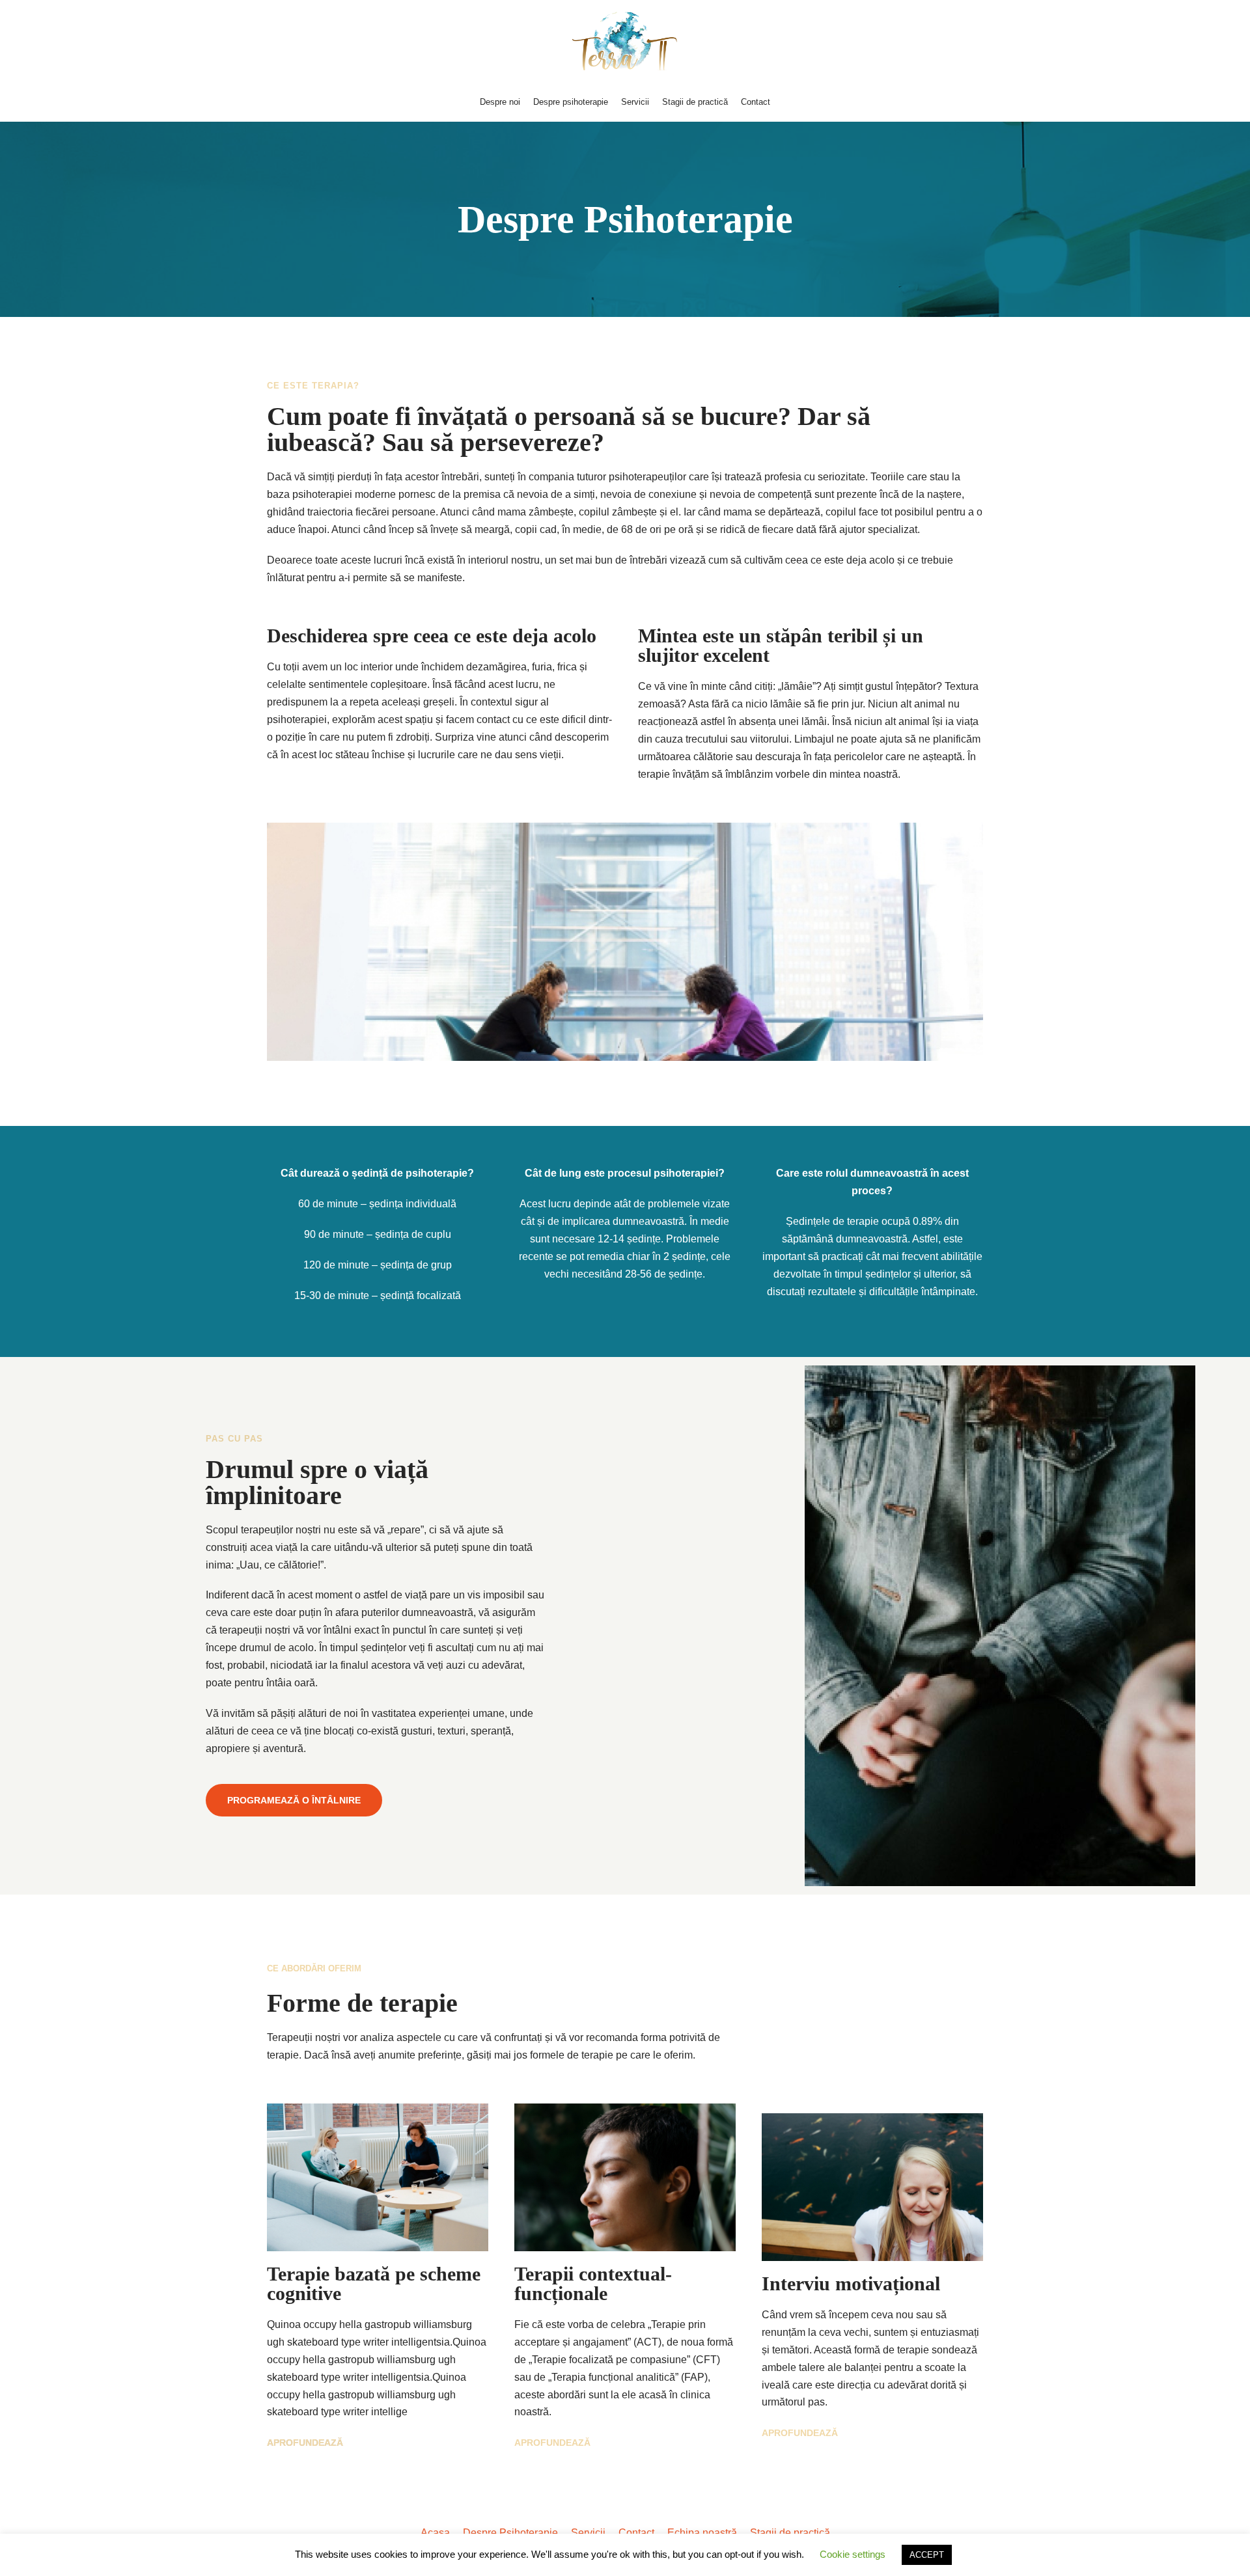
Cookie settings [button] (853, 2554)
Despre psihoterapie (571, 102)
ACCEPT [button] (927, 2555)
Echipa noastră (702, 2533)
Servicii (635, 102)
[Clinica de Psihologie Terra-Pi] (625, 41)
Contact (756, 102)
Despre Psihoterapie (510, 2533)
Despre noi (500, 102)
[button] (294, 1800)
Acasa (435, 2533)
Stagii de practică (695, 102)
